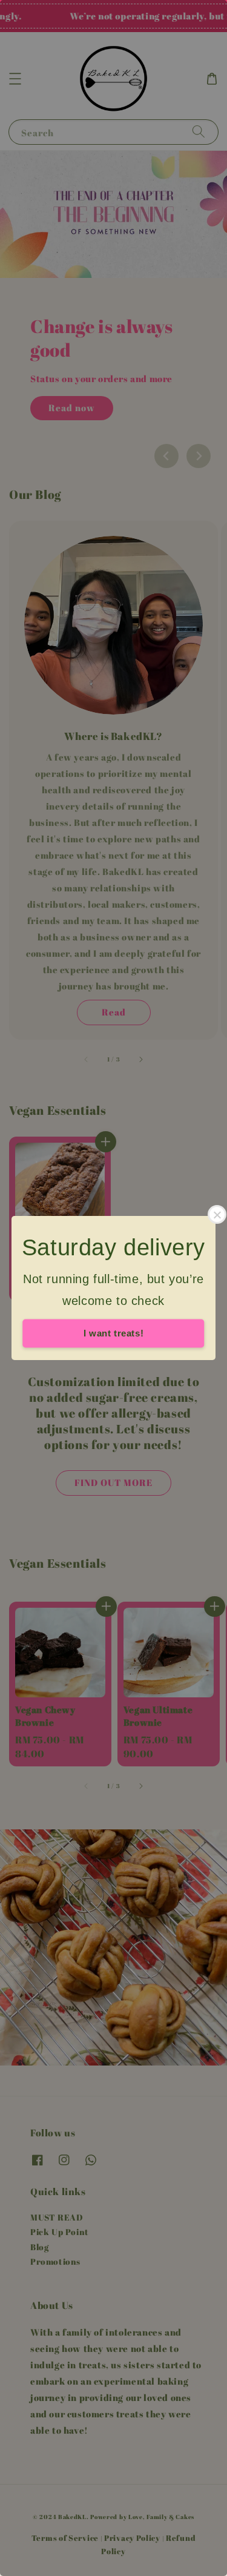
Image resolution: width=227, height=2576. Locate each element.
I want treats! (113, 1333)
